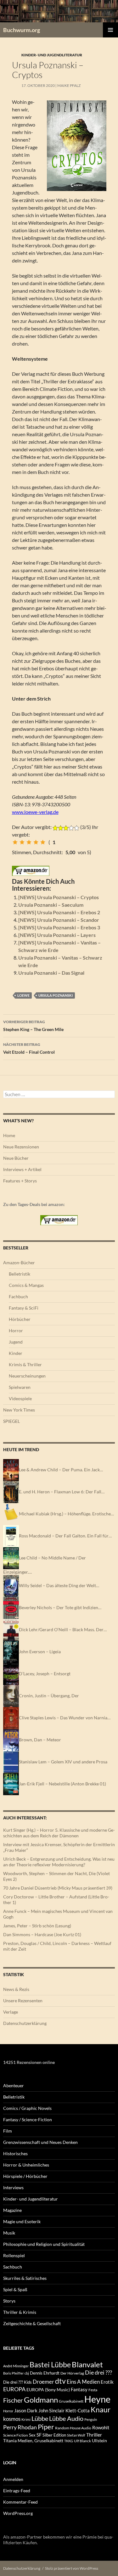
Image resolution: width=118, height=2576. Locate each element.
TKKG (69, 2441)
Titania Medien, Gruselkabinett (33, 2441)
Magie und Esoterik (22, 2221)
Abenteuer (14, 2086)
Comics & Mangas (26, 1285)
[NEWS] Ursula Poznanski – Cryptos (59, 897)
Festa (93, 2390)
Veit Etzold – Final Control (29, 1048)
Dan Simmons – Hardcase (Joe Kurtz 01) (42, 1934)
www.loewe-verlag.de (35, 812)
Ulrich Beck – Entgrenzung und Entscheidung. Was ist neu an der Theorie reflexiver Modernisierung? (59, 1862)
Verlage (11, 2012)
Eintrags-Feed (17, 2491)
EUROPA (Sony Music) (48, 2390)
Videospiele (20, 1398)
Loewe (23, 995)
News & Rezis (16, 1989)
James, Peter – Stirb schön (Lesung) (37, 1926)
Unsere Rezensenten (23, 2001)
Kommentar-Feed (20, 2502)
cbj (27, 2373)
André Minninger (16, 2366)
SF (39, 2435)
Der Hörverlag (72, 2373)
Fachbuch (18, 1296)
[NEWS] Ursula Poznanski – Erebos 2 (59, 912)
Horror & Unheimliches (26, 2165)
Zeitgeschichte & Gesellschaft (32, 2323)
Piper (46, 2427)
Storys (9, 2301)
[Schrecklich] (15, 842)
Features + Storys (20, 1181)
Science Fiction (16, 2435)
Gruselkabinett (71, 2401)
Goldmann (41, 2400)
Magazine (12, 2210)
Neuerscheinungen (27, 1376)
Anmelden (13, 2479)
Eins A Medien (83, 2382)
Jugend (16, 1342)
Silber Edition (54, 2435)
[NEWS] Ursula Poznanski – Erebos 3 (59, 927)
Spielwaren (20, 1387)
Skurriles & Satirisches (25, 2278)
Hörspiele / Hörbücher (25, 2176)
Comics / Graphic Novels (27, 2108)
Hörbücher (20, 1319)
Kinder (16, 1353)
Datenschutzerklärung (25, 2023)
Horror (16, 1330)
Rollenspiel (14, 2255)
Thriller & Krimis (20, 2312)
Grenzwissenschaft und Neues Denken (40, 2142)
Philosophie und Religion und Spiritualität (44, 2244)
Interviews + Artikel (22, 1169)
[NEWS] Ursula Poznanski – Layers (57, 935)
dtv (60, 2381)
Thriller (94, 2435)
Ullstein (99, 2441)
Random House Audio (73, 2428)
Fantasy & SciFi (24, 1308)
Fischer (13, 2400)
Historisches (15, 2153)
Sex (32, 2435)
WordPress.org (18, 2513)
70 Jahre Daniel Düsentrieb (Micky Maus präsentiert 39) (58, 1888)
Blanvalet (87, 2364)
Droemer (43, 2382)
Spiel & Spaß (15, 2289)
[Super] (43, 842)
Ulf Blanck (82, 2441)
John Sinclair (51, 2411)
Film (8, 2131)
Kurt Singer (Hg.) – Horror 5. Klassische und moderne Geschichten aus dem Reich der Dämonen (59, 1833)
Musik (9, 2233)
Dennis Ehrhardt (45, 2373)
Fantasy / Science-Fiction (28, 2119)
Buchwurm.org (22, 30)
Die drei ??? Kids (17, 2382)
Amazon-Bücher (19, 1263)
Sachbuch (13, 2267)
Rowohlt (101, 2427)
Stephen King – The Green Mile (33, 1026)
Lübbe (40, 2418)
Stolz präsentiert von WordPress (72, 2568)
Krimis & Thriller (25, 1364)
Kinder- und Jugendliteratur (52, 55)
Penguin (91, 2419)
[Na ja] (22, 842)
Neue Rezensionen (21, 1147)
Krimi (26, 2419)
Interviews (13, 2187)
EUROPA (14, 2389)
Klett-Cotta (78, 2410)
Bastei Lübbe (50, 2365)
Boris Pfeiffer (13, 2373)
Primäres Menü (110, 30)
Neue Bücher (16, 1158)
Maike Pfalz (69, 85)
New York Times (19, 1410)
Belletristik (20, 1274)
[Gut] (36, 842)
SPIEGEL (11, 1421)
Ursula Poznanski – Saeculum (51, 905)
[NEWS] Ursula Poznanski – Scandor (59, 920)
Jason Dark (26, 2411)
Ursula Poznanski (56, 995)
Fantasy (79, 2389)
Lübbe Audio (66, 2418)
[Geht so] (29, 842)
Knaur (101, 2410)
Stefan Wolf (76, 2435)
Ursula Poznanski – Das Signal (51, 973)
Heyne (97, 2399)
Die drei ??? (98, 2373)
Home (9, 1135)
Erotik (107, 2382)
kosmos (12, 2419)
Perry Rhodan (20, 2427)
